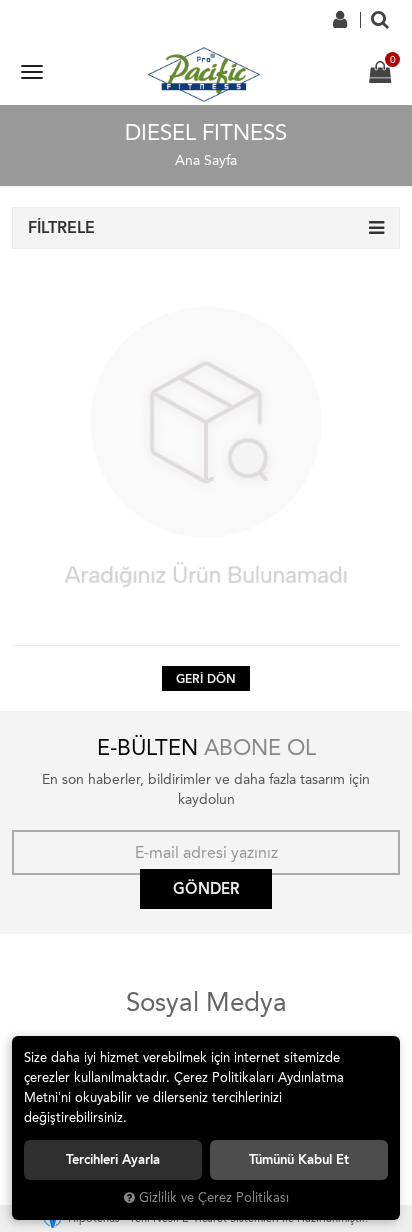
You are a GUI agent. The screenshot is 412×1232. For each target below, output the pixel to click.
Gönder (206, 889)
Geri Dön (206, 679)
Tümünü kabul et (299, 1159)
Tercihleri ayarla (113, 1159)
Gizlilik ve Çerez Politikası (214, 1197)
